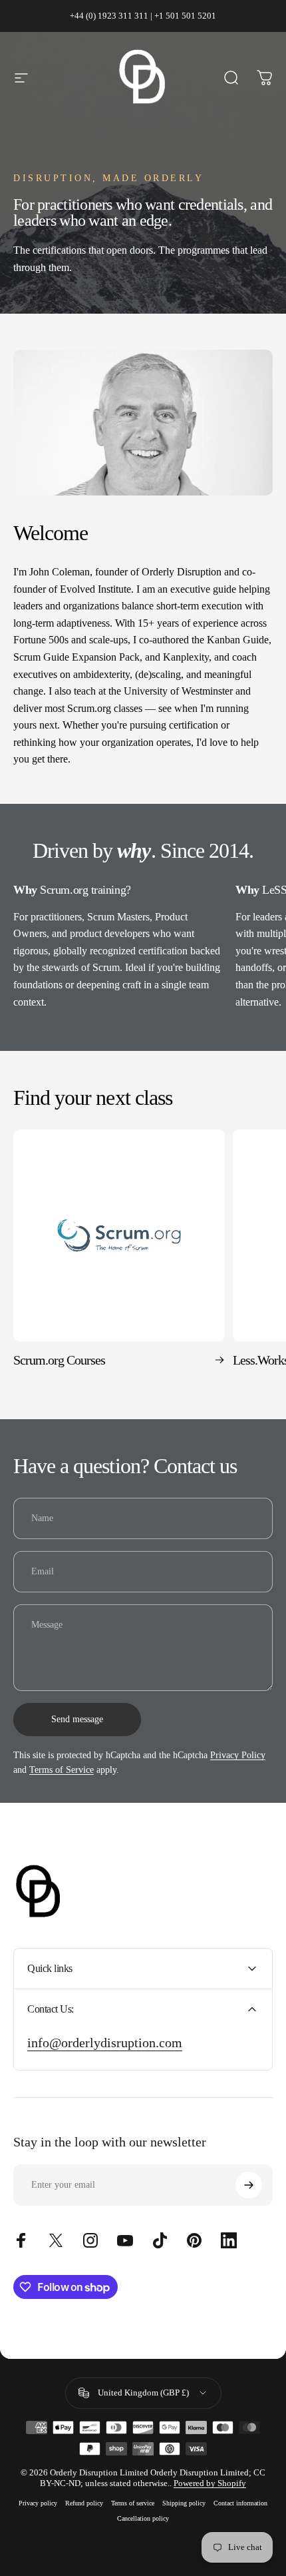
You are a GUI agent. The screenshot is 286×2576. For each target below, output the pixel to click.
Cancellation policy (143, 2518)
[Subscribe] (249, 2185)
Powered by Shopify (210, 2483)
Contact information (240, 2503)
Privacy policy (38, 2503)
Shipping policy (184, 2503)
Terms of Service (62, 1770)
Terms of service (133, 2503)
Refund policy (84, 2503)
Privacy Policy (238, 1755)
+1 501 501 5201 (185, 16)
